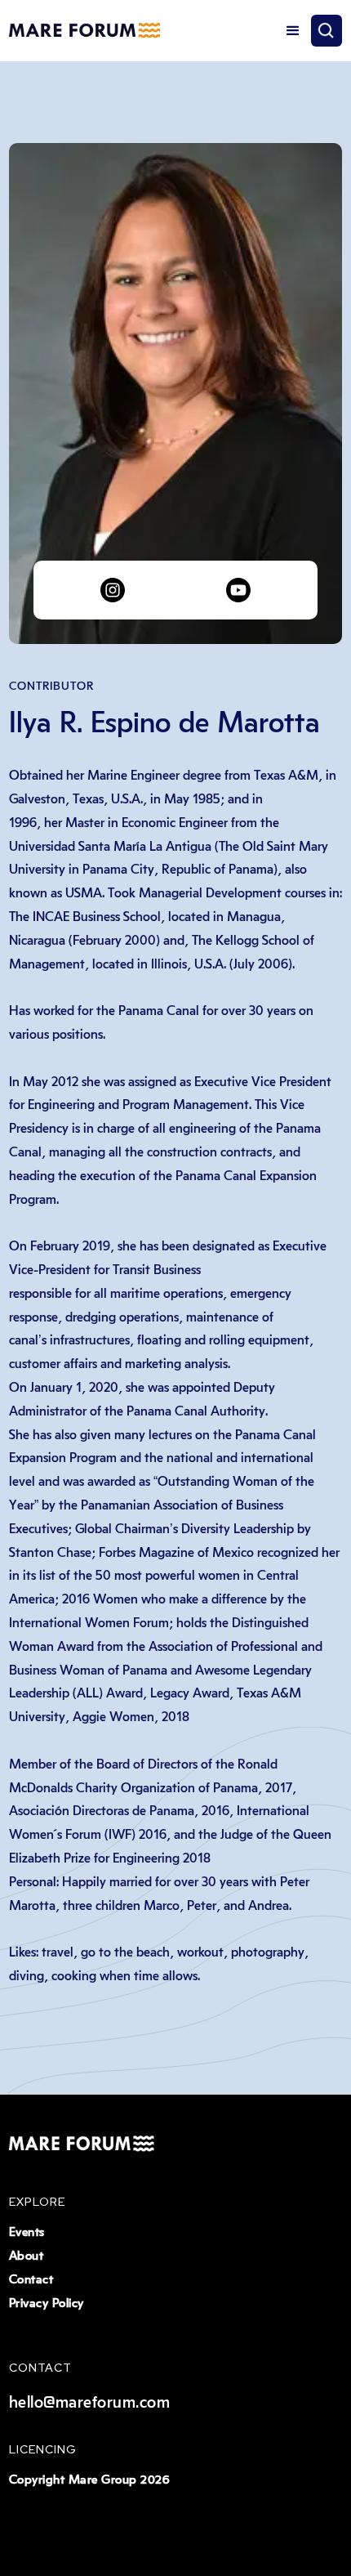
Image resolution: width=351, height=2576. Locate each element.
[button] (293, 31)
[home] (84, 31)
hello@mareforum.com (90, 2403)
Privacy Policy (47, 2303)
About (27, 2256)
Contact (31, 2280)
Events (27, 2232)
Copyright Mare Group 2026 (89, 2480)
